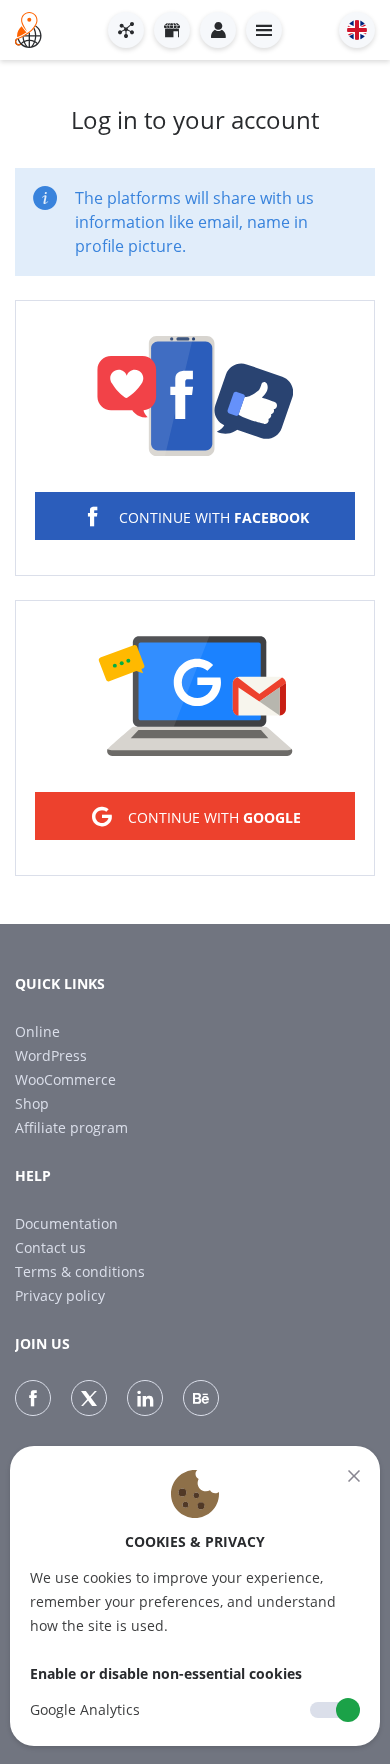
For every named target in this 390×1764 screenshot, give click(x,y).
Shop (32, 1103)
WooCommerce (65, 1079)
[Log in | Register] (218, 30)
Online (37, 1031)
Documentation (66, 1223)
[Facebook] (33, 1398)
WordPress (51, 1055)
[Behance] (201, 1398)
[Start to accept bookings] (126, 30)
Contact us (50, 1247)
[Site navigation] (264, 30)
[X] (89, 1398)
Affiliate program (71, 1127)
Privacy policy (60, 1295)
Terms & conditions (80, 1271)
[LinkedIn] (145, 1398)
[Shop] (172, 30)
